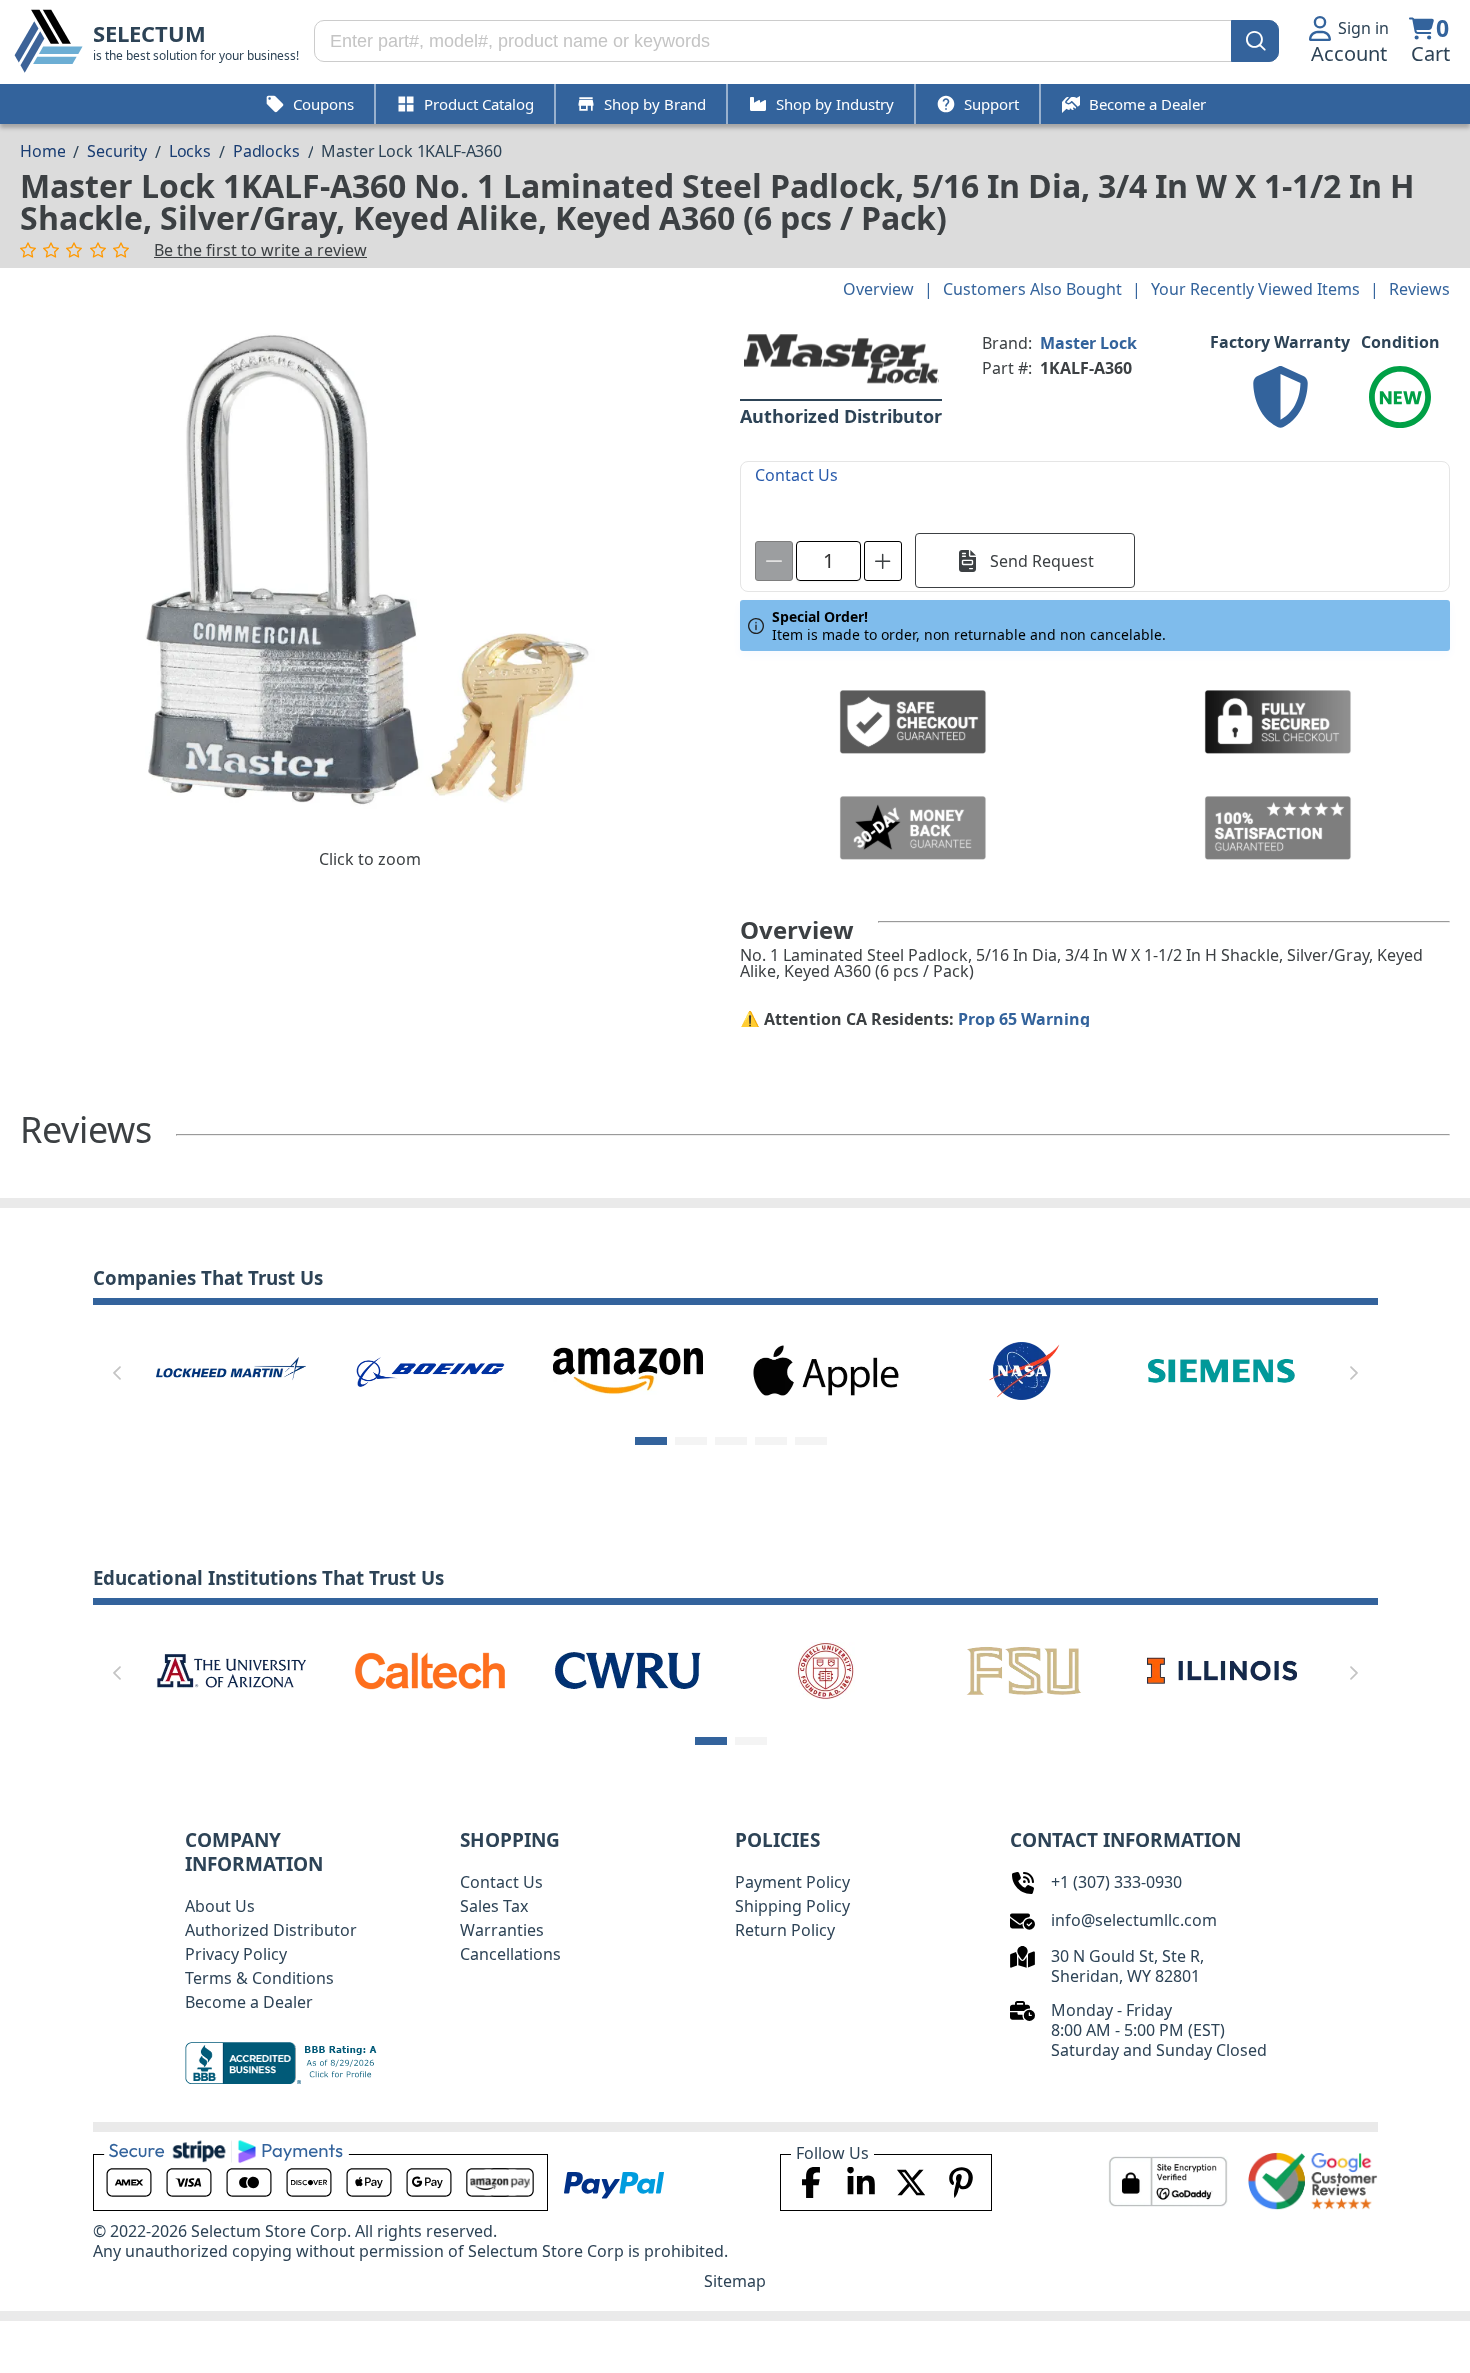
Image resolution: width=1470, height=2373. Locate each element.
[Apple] (826, 1369)
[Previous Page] (117, 1373)
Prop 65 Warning (1024, 1019)
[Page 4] (771, 1441)
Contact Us (501, 1882)
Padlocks (266, 151)
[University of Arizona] (231, 1669)
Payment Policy (792, 1882)
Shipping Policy (792, 1906)
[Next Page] (1354, 1373)
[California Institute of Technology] (430, 1669)
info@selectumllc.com (1134, 1920)
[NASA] (1024, 1369)
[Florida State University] (1024, 1669)
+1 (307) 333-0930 (1116, 1882)
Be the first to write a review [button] (260, 250)
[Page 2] (691, 1441)
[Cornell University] (826, 1669)
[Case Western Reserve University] (628, 1669)
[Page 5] (811, 1441)
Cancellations (510, 1954)
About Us (220, 1906)
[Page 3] (731, 1441)
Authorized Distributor (271, 1930)
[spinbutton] (828, 561)
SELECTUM (149, 33)
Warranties (502, 1930)
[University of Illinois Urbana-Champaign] (1222, 1669)
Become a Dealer (249, 2002)
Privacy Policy (236, 1954)
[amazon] (628, 1369)
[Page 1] (651, 1441)
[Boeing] (430, 1369)
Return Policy (785, 1930)
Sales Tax (494, 1906)
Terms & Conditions (259, 1978)
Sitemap (735, 2281)
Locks (190, 151)
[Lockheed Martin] (231, 1369)
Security (117, 151)
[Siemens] (1222, 1369)
